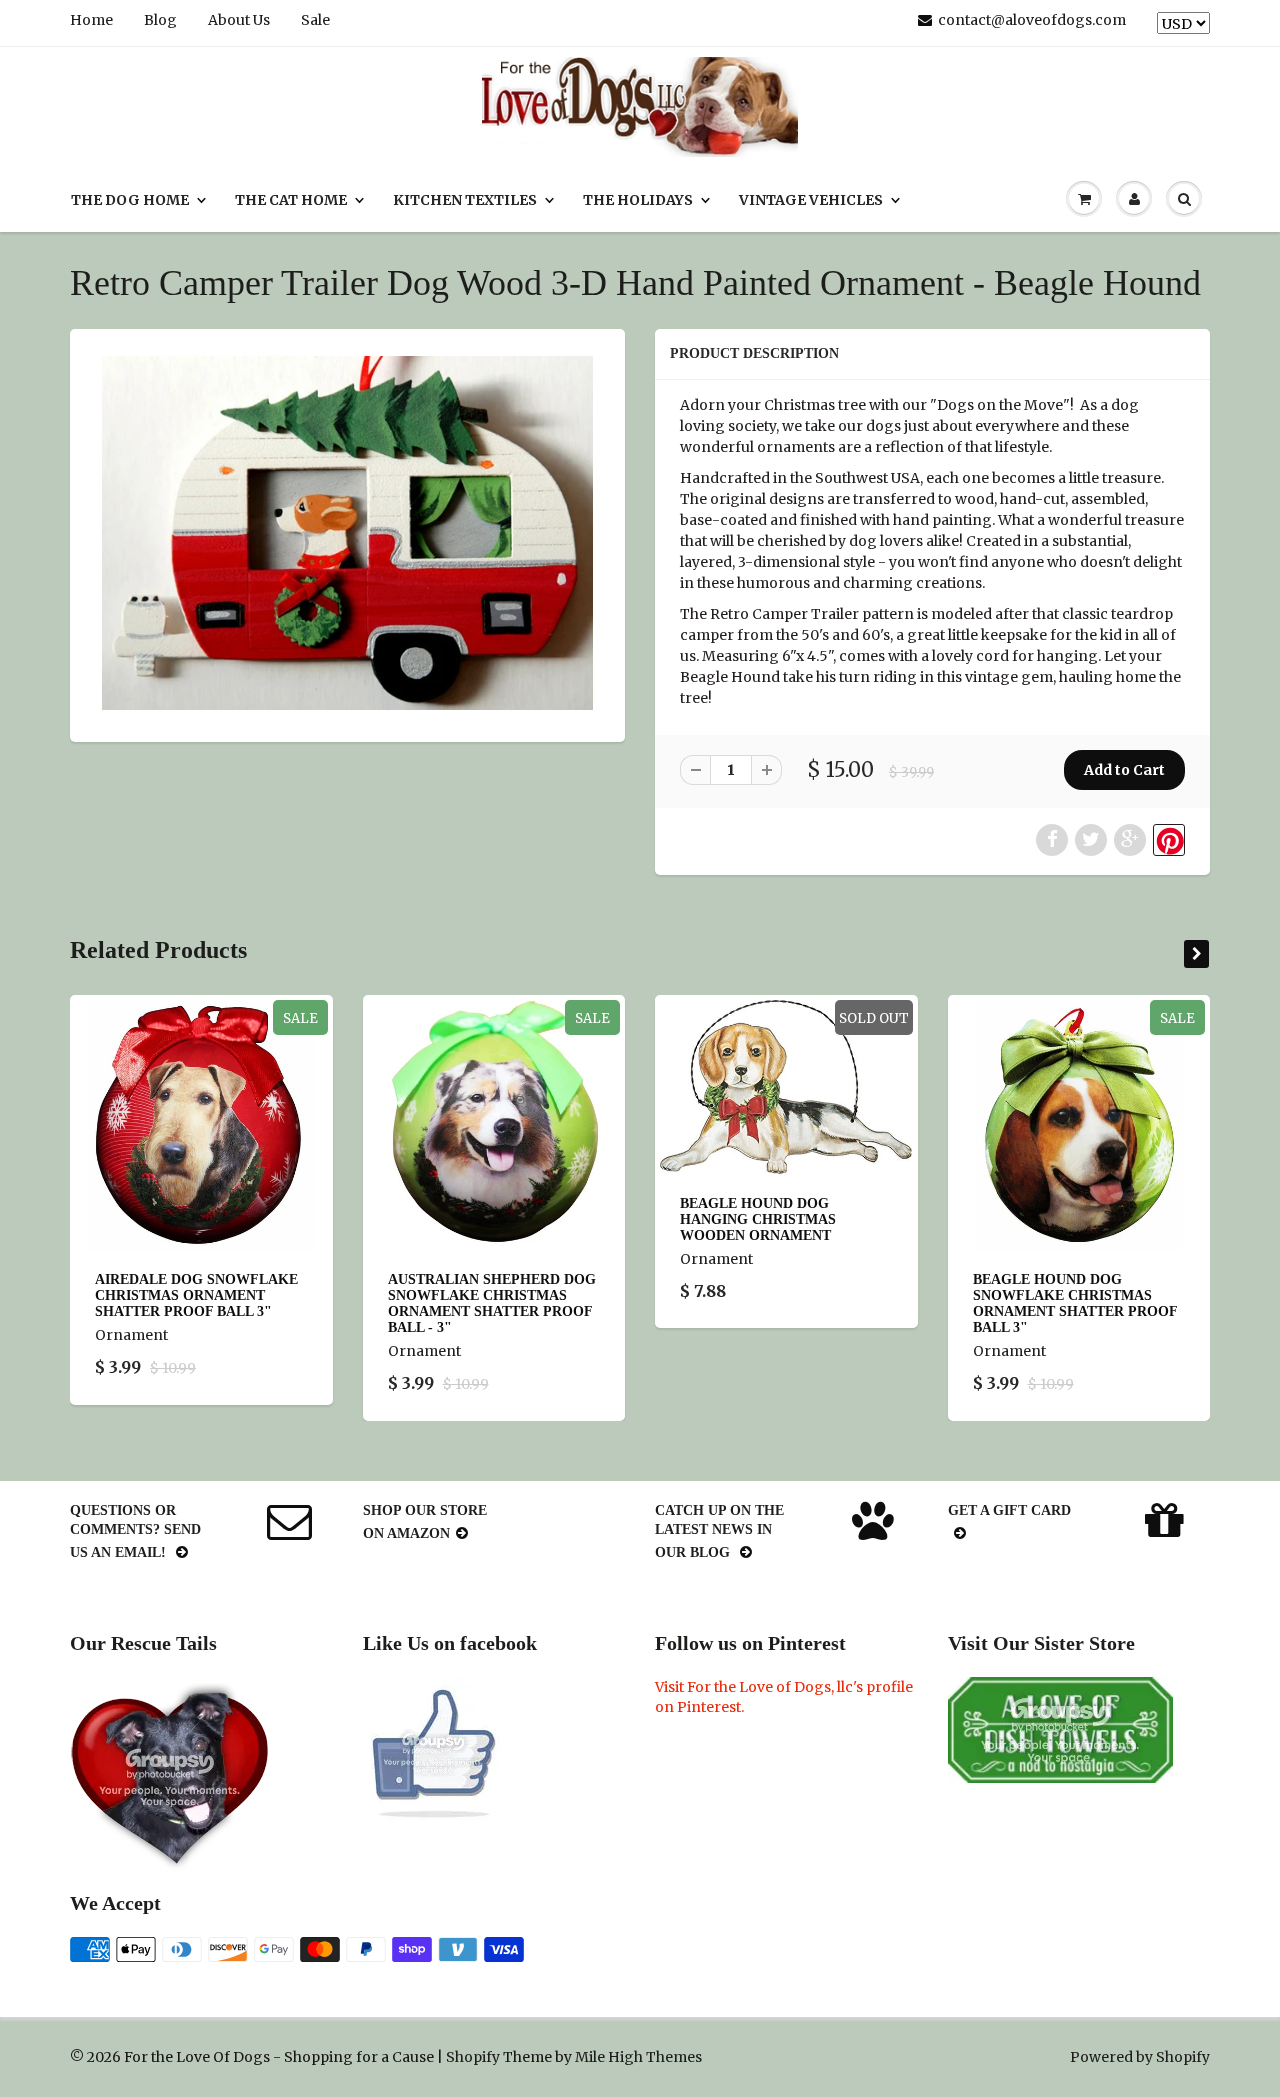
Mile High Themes (638, 2057)
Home (91, 20)
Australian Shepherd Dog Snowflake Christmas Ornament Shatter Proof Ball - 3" (492, 1303)
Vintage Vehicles (811, 200)
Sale (315, 20)
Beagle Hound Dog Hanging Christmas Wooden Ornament (758, 1219)
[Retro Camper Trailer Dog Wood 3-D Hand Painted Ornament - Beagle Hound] (347, 533)
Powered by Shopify (1140, 2057)
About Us (239, 20)
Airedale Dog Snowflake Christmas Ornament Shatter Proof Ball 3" (196, 1295)
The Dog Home (130, 200)
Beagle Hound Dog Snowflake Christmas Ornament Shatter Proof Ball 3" (1075, 1303)
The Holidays (638, 200)
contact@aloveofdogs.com (1032, 20)
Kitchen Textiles (465, 200)
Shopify (473, 2057)
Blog (160, 20)
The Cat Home (291, 200)
